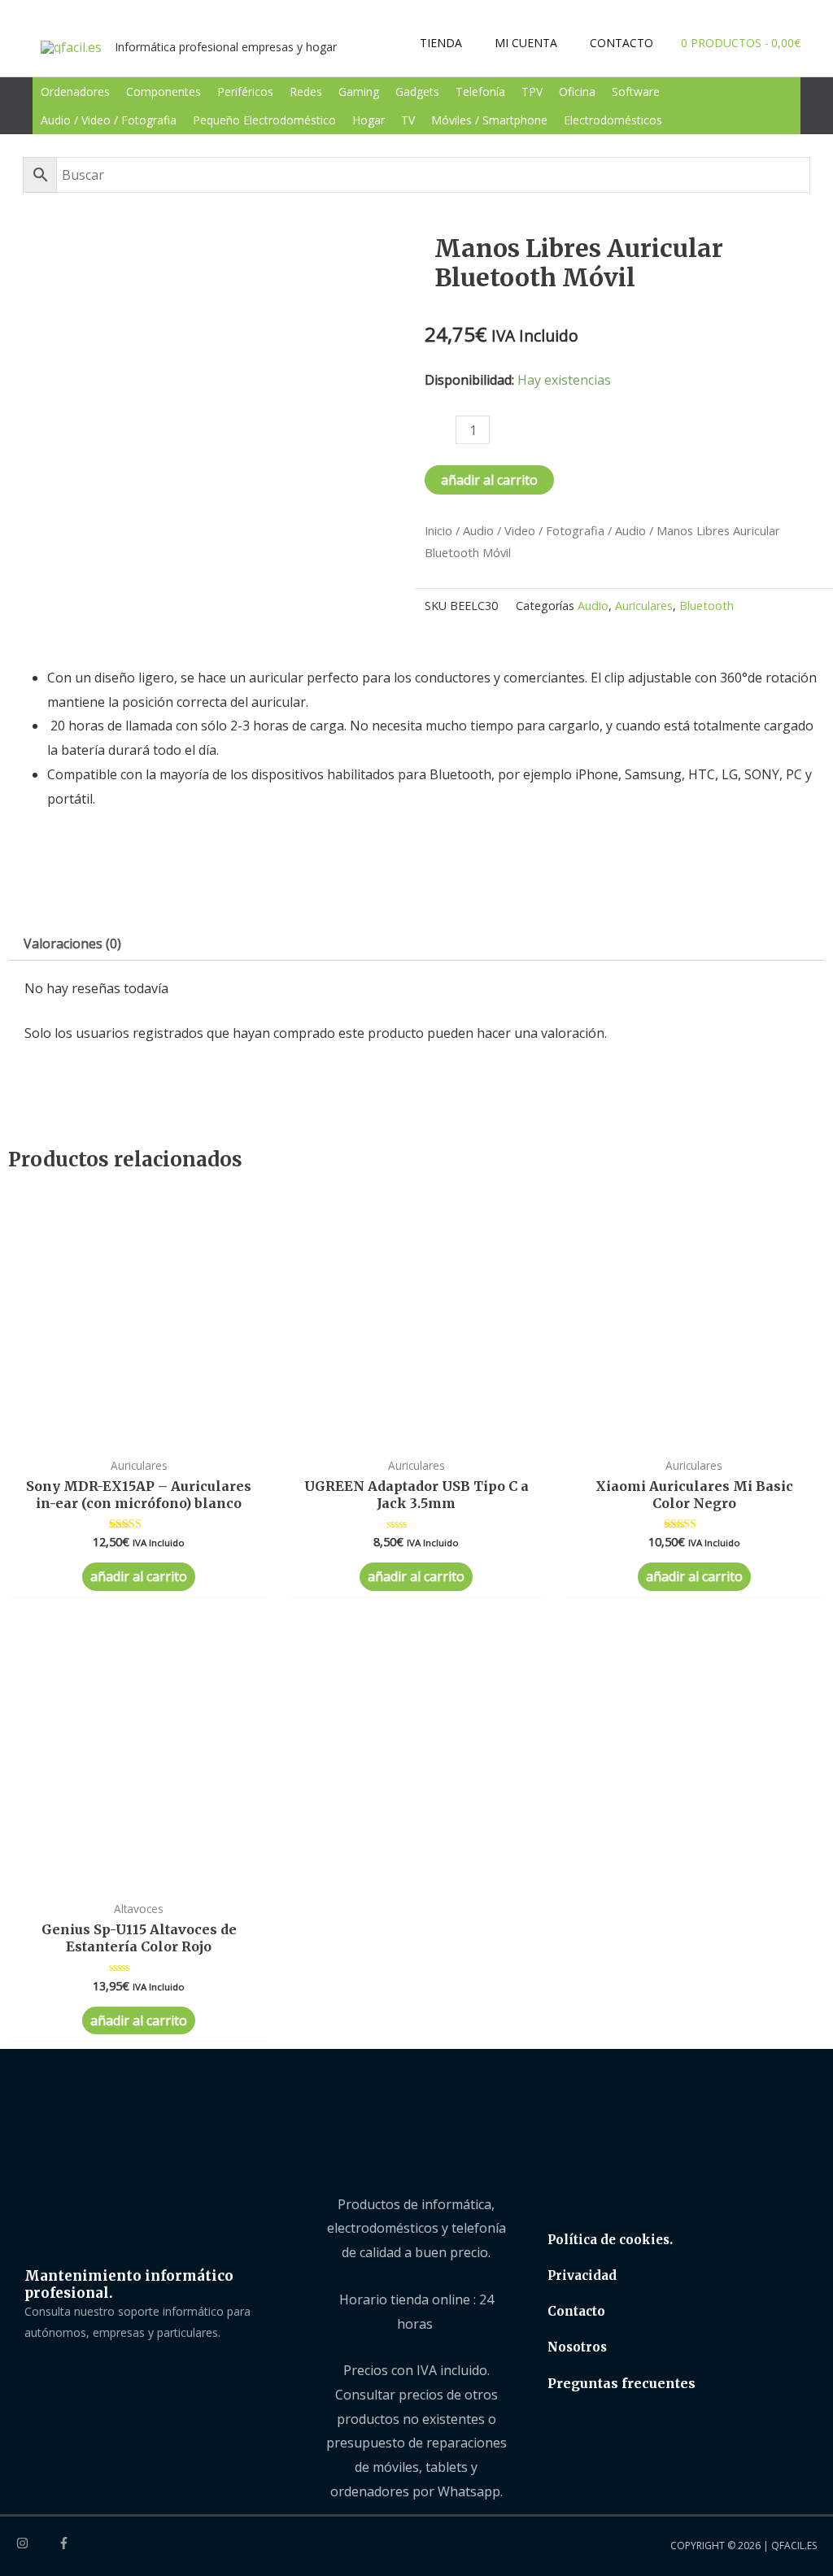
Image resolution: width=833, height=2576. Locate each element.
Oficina (577, 92)
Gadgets (417, 92)
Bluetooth (707, 606)
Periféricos (245, 92)
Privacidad (582, 2275)
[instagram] (36, 2543)
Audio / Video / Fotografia (109, 120)
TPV (532, 92)
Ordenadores (75, 92)
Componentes (164, 92)
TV (408, 120)
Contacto (576, 2311)
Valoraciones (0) (72, 944)
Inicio (438, 530)
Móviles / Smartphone (489, 120)
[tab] (72, 944)
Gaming (359, 92)
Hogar (369, 120)
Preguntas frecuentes (621, 2383)
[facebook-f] (66, 2543)
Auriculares (644, 606)
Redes (306, 92)
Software (636, 92)
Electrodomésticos (613, 120)
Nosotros (577, 2347)
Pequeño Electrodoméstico (264, 120)
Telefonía (480, 92)
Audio (630, 530)
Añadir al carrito (489, 480)
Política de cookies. (610, 2240)
